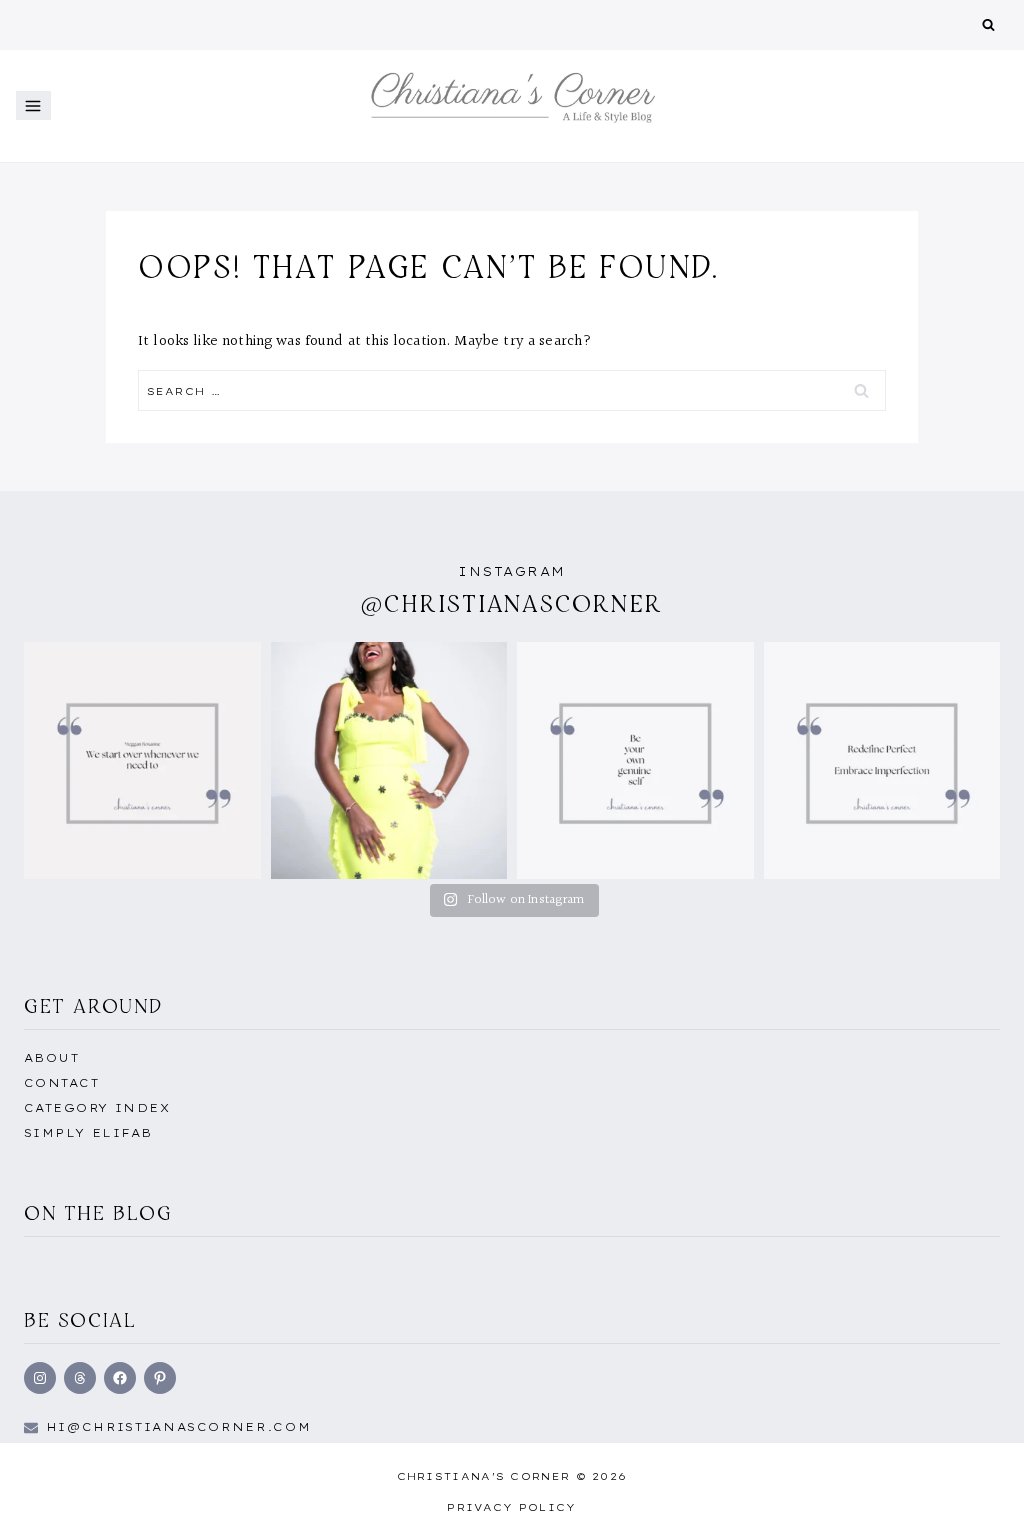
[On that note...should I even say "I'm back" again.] (142, 760)
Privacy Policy (511, 1507)
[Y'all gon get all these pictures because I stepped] (389, 760)
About (51, 1058)
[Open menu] (33, 105)
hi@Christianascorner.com (179, 1427)
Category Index (97, 1108)
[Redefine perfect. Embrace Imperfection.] (882, 760)
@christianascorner (512, 603)
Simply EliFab (88, 1133)
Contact (61, 1083)
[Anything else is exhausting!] (635, 760)
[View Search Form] (988, 25)
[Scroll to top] (977, 1498)
